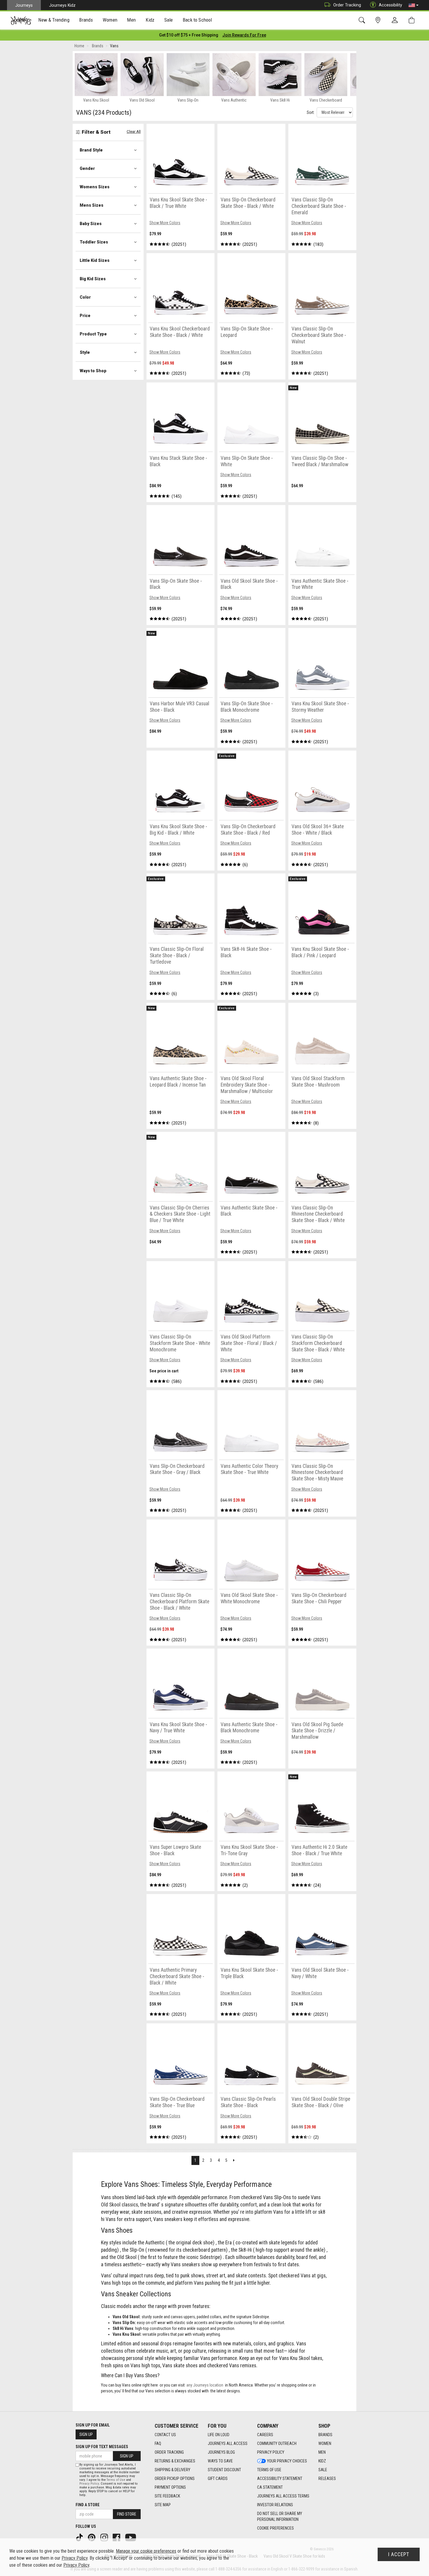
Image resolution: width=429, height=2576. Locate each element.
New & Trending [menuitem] (54, 20)
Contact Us (165, 2435)
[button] (414, 5)
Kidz (322, 2461)
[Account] (396, 20)
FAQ (158, 2443)
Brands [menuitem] (86, 20)
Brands (325, 2435)
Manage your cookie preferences (146, 2551)
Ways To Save (220, 2461)
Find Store (127, 2514)
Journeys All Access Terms (283, 2496)
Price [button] (85, 316)
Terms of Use (269, 2470)
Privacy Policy (271, 2452)
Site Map (163, 2505)
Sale (323, 2470)
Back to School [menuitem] (197, 20)
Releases (327, 2478)
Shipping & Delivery (172, 2470)
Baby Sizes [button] (91, 224)
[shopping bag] (413, 20)
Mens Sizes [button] (91, 205)
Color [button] (85, 297)
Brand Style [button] (91, 150)
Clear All (134, 132)
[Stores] (379, 20)
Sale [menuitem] (169, 20)
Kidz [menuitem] (150, 20)
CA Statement (270, 2487)
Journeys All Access (228, 2443)
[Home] (21, 20)
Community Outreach (277, 2443)
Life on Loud (219, 2435)
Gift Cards (218, 2478)
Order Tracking (347, 5)
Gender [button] (87, 168)
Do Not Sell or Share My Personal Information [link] (280, 2516)
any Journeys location (205, 2385)
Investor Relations (275, 2505)
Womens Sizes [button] (95, 187)
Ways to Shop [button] (93, 371)
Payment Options (170, 2487)
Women (325, 2443)
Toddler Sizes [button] (94, 242)
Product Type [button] (93, 334)
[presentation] (54, 21)
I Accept (399, 2554)
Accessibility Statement (280, 2478)
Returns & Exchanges (175, 2461)
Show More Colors (165, 223)
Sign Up (86, 2434)
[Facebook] (117, 2537)
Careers (265, 2435)
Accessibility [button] (390, 5)
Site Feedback (167, 2496)
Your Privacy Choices (287, 2461)
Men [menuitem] (131, 20)
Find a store (88, 2505)
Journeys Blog (221, 2452)
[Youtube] (131, 2537)
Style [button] (85, 352)
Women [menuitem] (110, 20)
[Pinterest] (92, 2537)
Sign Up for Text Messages (102, 2447)
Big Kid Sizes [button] (93, 279)
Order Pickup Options (175, 2478)
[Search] (363, 20)
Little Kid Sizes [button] (95, 260)
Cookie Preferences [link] (275, 2528)
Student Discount (224, 2470)
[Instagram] (105, 2537)
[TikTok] (80, 2537)
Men (322, 2452)
